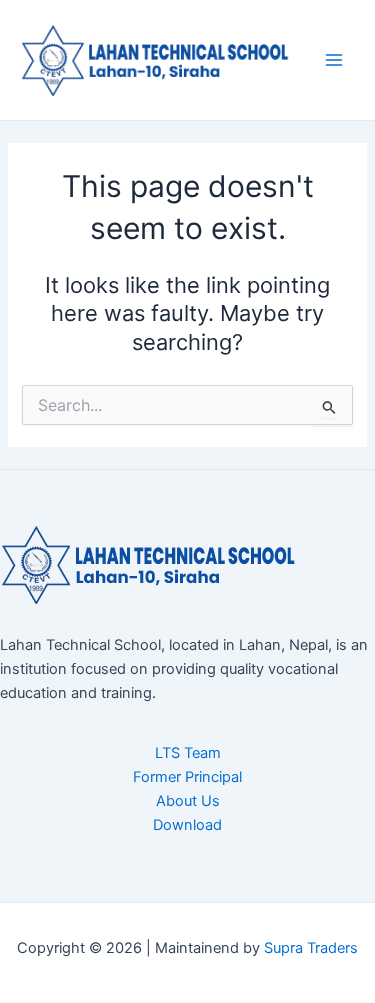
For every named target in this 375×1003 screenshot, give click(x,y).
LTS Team (188, 753)
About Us (188, 801)
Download (187, 825)
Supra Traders (311, 948)
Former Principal (187, 777)
